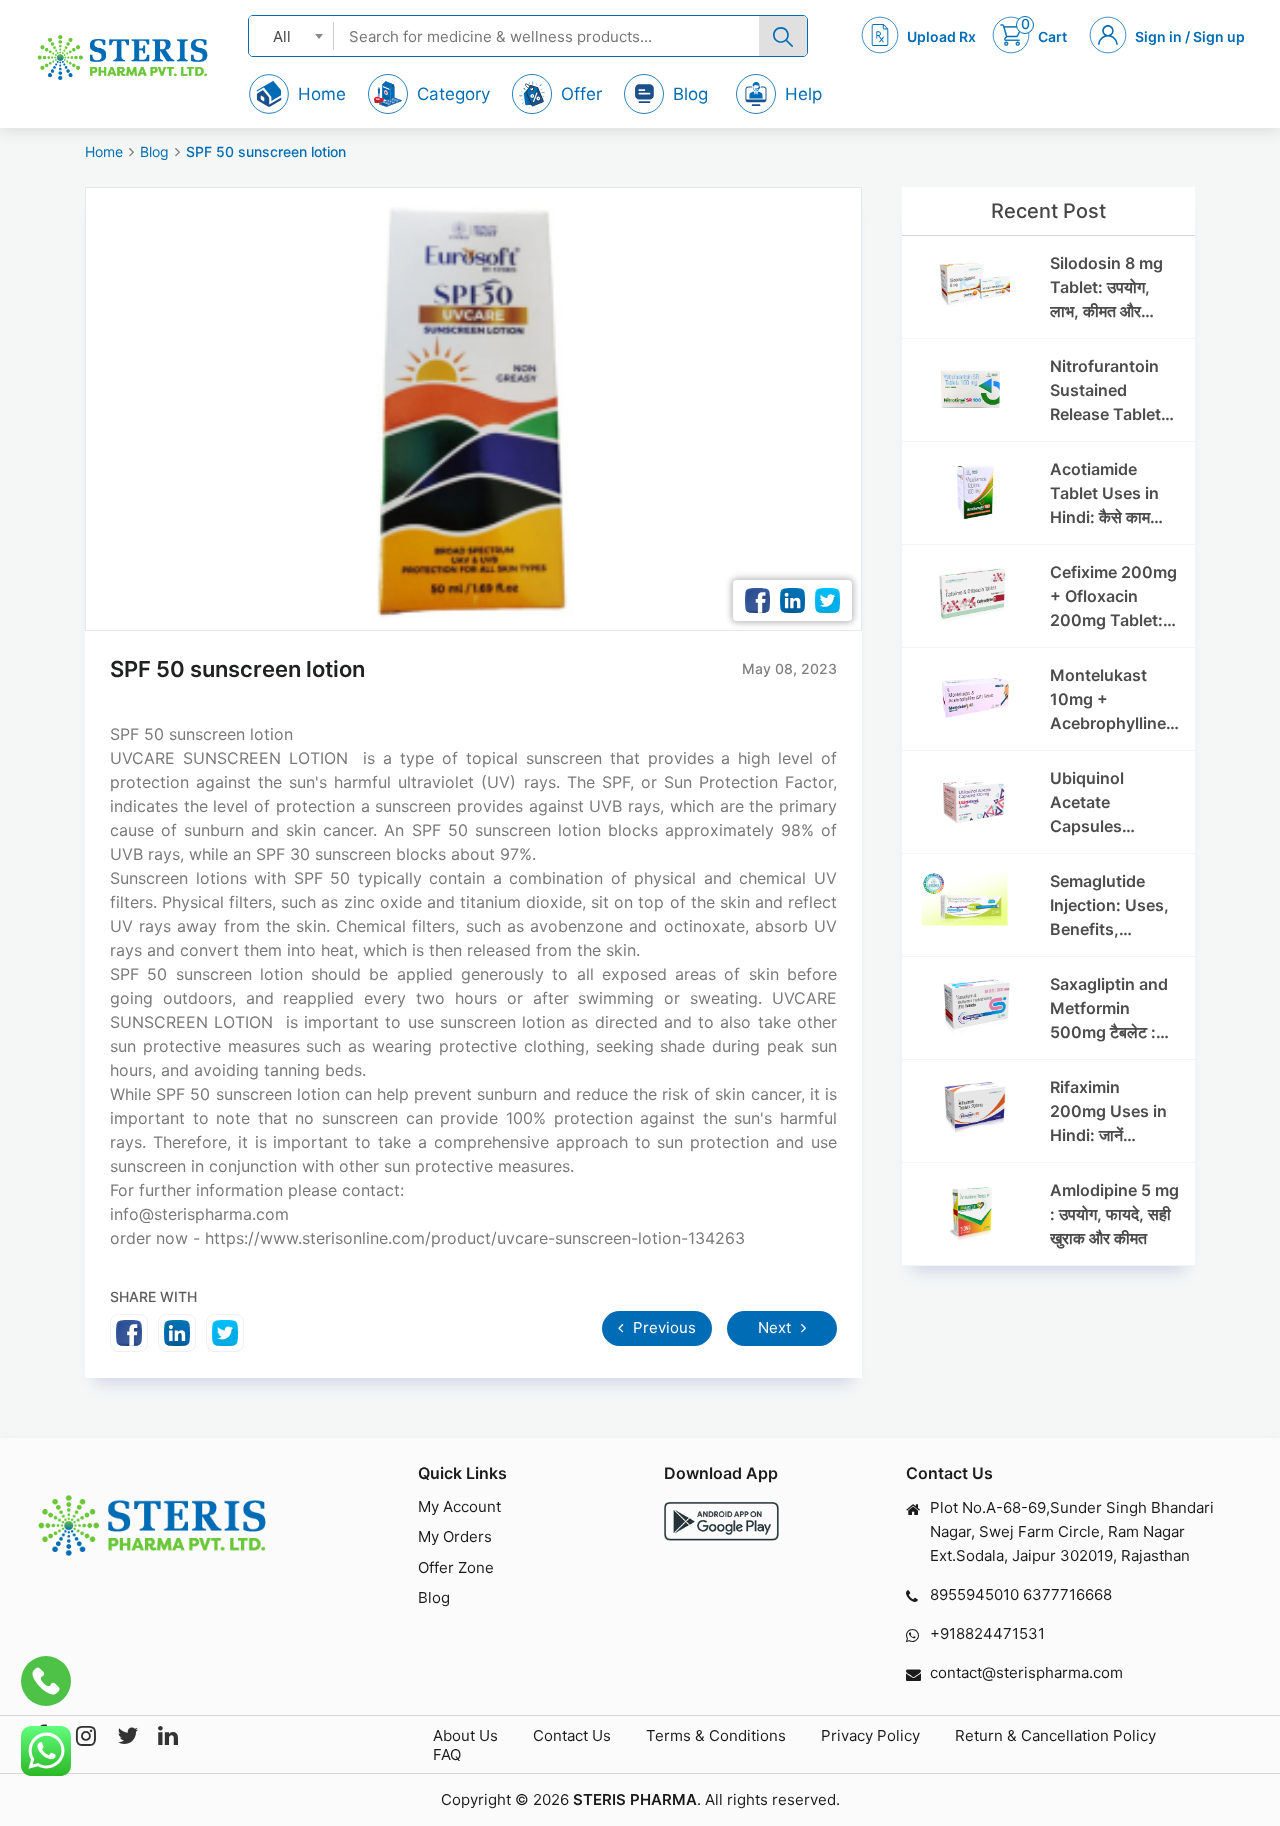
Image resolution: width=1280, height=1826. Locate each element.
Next (776, 1327)
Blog (154, 151)
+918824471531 (987, 1633)
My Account (459, 1506)
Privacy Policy (870, 1735)
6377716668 (1067, 1594)
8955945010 (974, 1594)
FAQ (447, 1754)
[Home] (122, 57)
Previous (662, 1327)
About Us (465, 1735)
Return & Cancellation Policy (1055, 1735)
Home (104, 151)
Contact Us (572, 1735)
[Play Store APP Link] (721, 1521)
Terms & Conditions (716, 1735)
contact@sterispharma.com (1026, 1672)
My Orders (455, 1536)
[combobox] (291, 35)
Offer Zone (456, 1567)
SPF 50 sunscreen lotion (266, 151)
